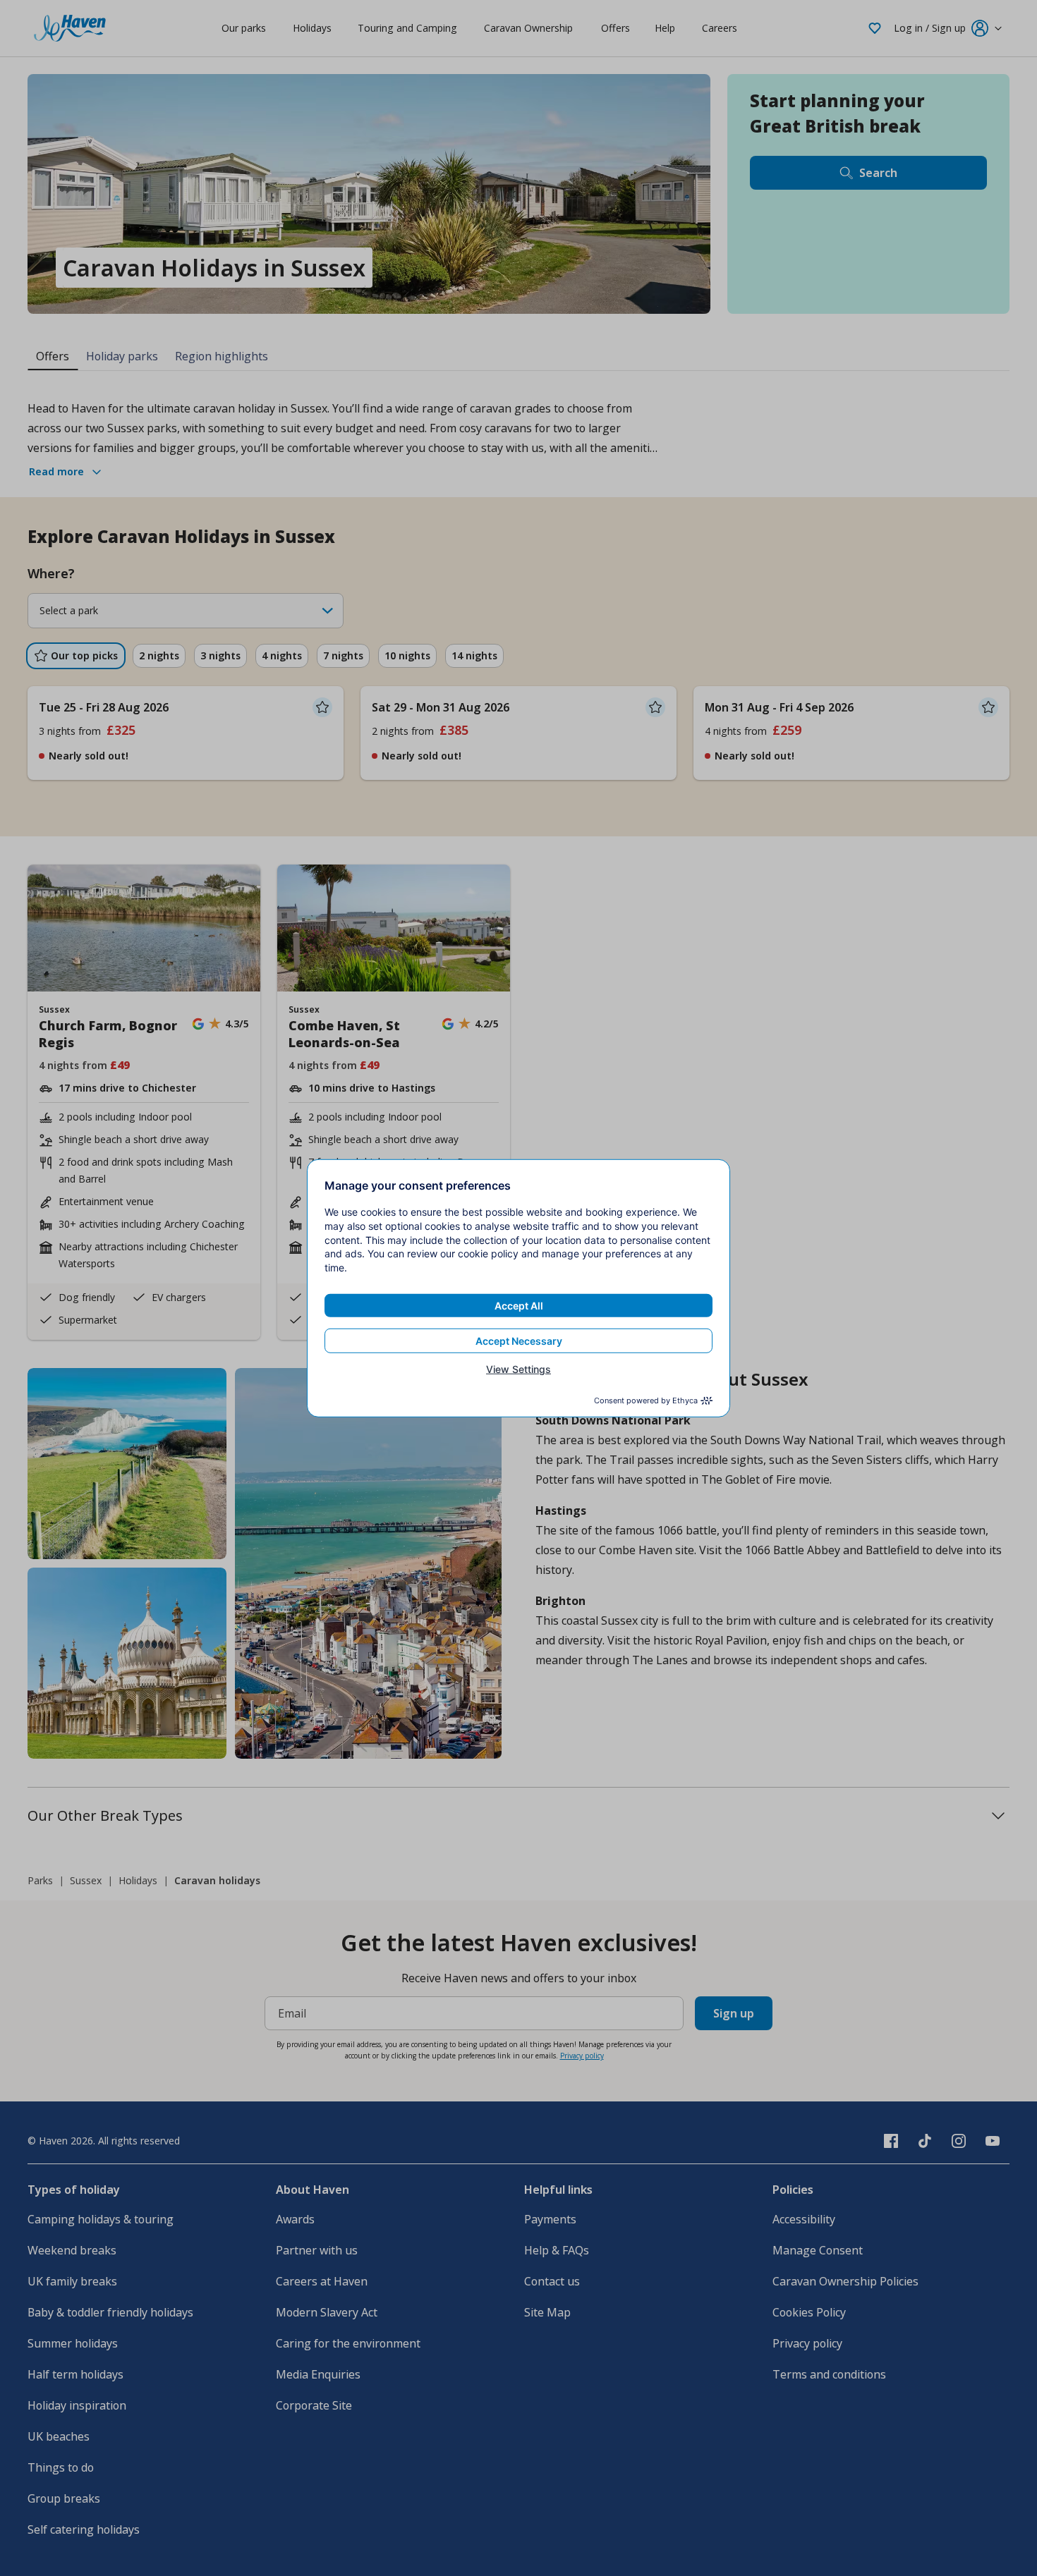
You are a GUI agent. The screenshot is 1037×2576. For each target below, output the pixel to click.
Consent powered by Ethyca (646, 1400)
